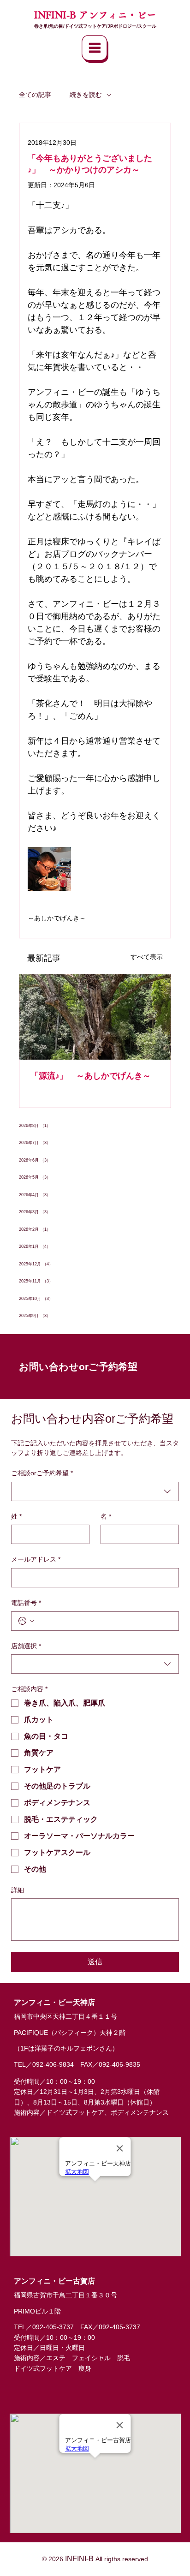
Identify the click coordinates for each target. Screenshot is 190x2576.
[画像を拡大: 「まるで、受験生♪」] (49, 869)
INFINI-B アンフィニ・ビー (95, 15)
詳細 (18, 1890)
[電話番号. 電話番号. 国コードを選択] (26, 1621)
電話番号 (26, 1603)
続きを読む (86, 95)
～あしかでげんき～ (57, 918)
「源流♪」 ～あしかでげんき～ (91, 1076)
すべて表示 (147, 957)
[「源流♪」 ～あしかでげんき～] (95, 1017)
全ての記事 (35, 95)
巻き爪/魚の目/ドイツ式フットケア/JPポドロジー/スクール (95, 26)
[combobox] (95, 1491)
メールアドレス (36, 1559)
